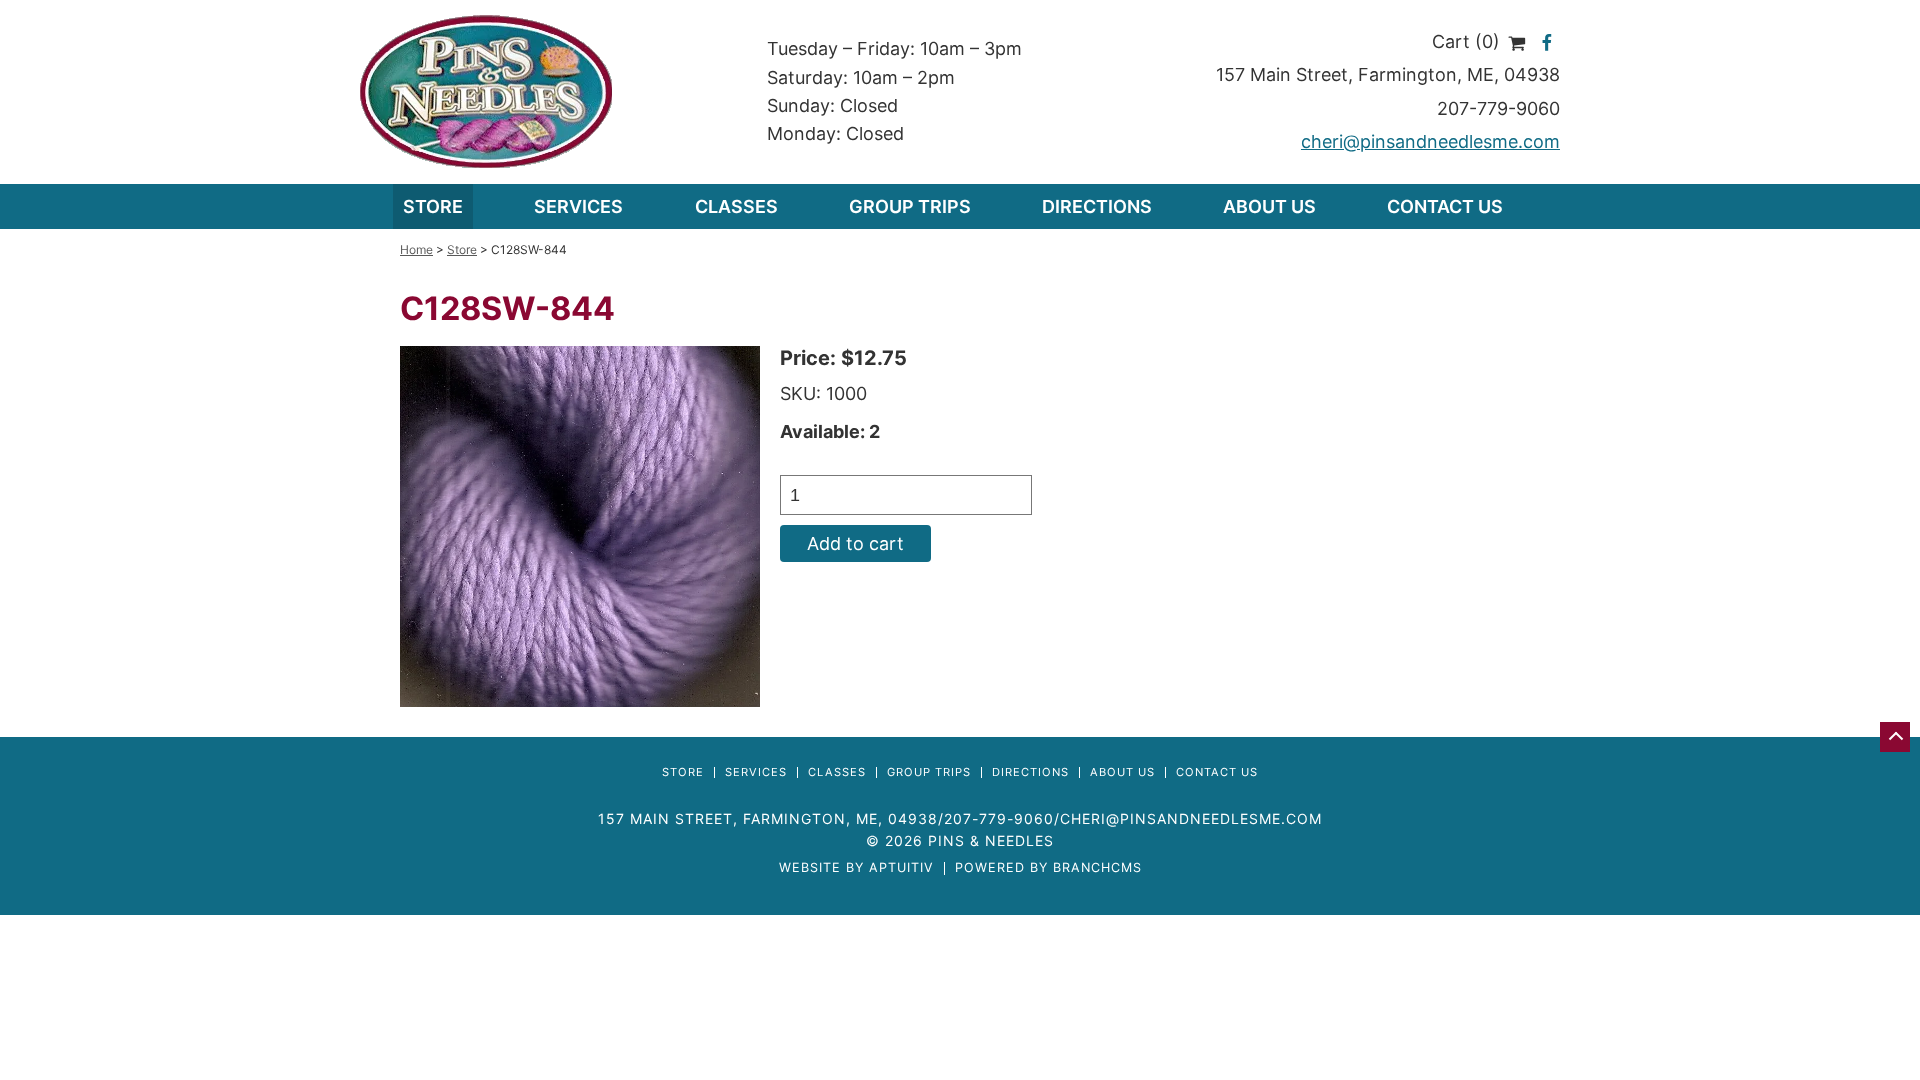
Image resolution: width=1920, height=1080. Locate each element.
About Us (1269, 206)
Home (416, 249)
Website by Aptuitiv (856, 868)
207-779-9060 (1498, 108)
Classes (736, 206)
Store (433, 206)
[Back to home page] (486, 90)
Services (756, 772)
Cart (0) (1468, 41)
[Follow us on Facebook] (1547, 41)
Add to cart (855, 543)
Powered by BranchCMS (1048, 868)
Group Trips (910, 206)
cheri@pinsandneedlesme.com (1430, 141)
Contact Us (1445, 206)
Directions (1097, 206)
